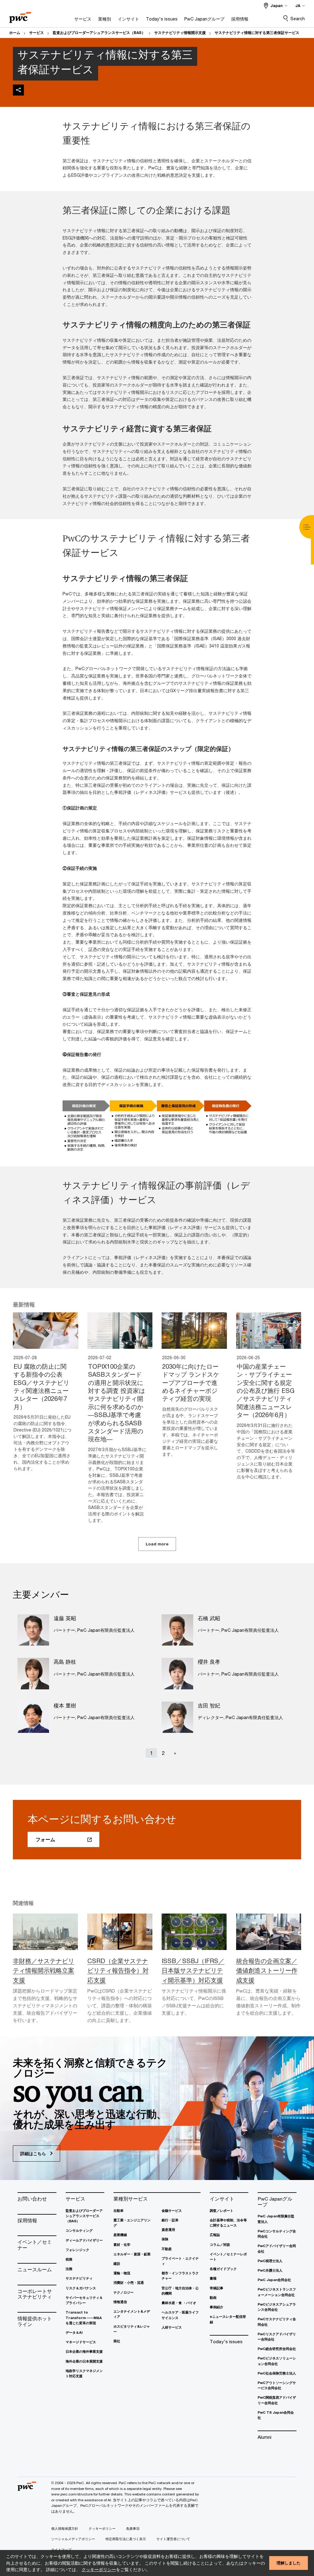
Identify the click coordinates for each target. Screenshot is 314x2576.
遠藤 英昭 (65, 1618)
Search (298, 19)
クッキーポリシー (99, 2569)
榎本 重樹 (65, 1706)
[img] (18, 90)
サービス (36, 33)
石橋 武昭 (209, 1618)
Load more (157, 1544)
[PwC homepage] (20, 15)
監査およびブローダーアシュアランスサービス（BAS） (99, 33)
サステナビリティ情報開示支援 (180, 33)
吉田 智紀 (209, 1706)
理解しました (289, 2563)
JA (298, 6)
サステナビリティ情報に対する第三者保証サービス (257, 33)
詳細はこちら (34, 2154)
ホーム (15, 33)
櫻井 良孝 (209, 1662)
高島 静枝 (65, 1662)
